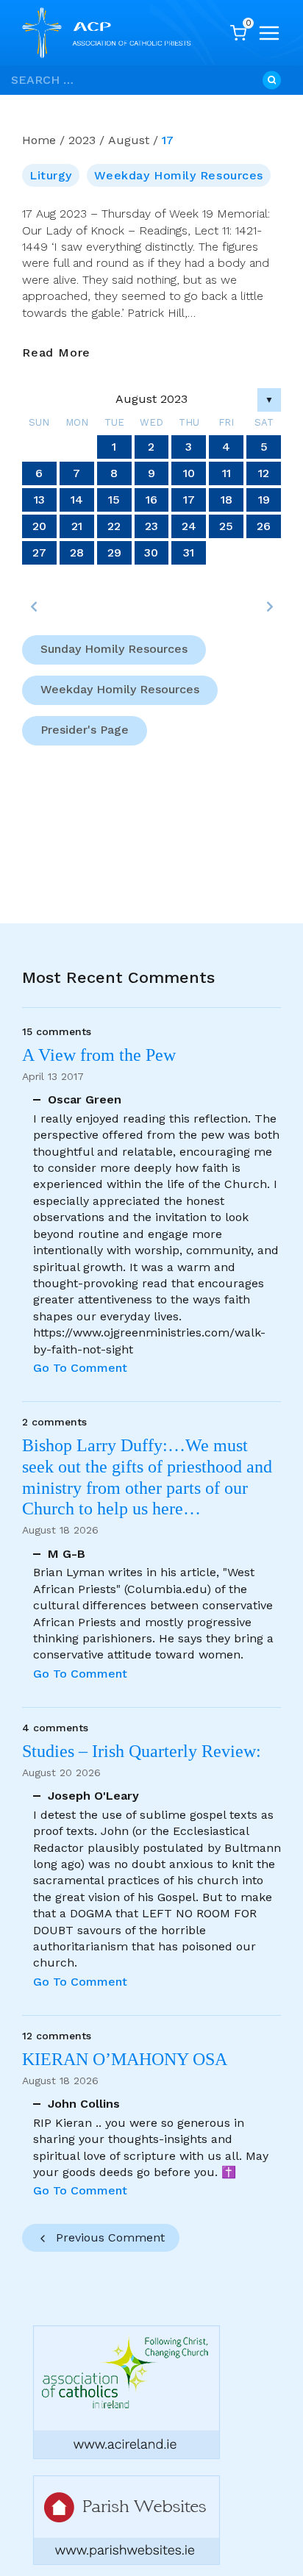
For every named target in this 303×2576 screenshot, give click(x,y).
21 (77, 526)
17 (189, 500)
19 (264, 500)
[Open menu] (269, 33)
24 (189, 526)
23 (151, 526)
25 (226, 526)
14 (77, 500)
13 (39, 500)
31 (189, 552)
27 (39, 552)
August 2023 (151, 399)
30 (151, 552)
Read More (56, 353)
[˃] (269, 607)
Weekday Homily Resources (178, 175)
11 (227, 473)
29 (114, 552)
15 (114, 500)
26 (264, 526)
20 (39, 526)
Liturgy (51, 175)
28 (77, 552)
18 (227, 500)
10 (189, 473)
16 (151, 500)
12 (264, 473)
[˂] (34, 607)
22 (114, 526)
